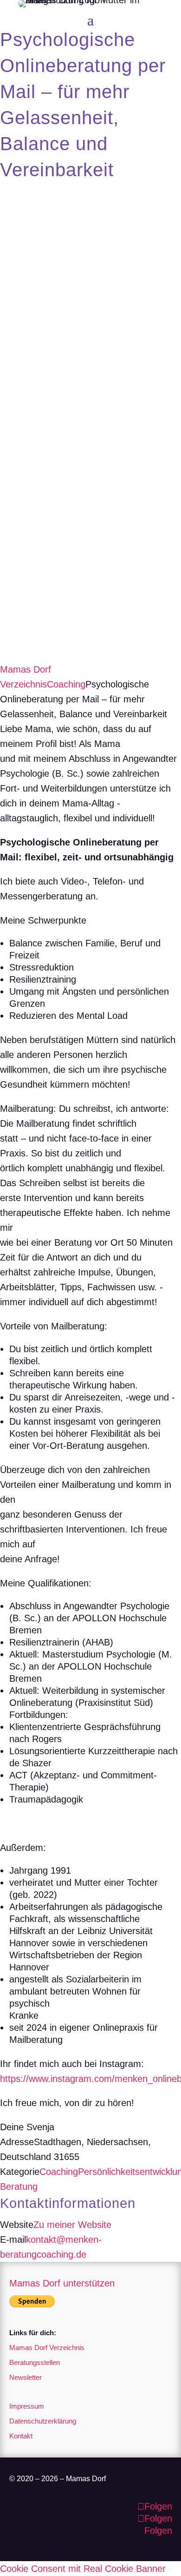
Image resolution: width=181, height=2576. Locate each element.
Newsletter (26, 2377)
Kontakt (21, 2436)
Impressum (27, 2406)
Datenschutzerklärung (43, 2421)
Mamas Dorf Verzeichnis (47, 2348)
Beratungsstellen (35, 2362)
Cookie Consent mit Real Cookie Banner (83, 2569)
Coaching (66, 684)
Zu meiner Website (72, 2225)
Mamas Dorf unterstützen (62, 2283)
